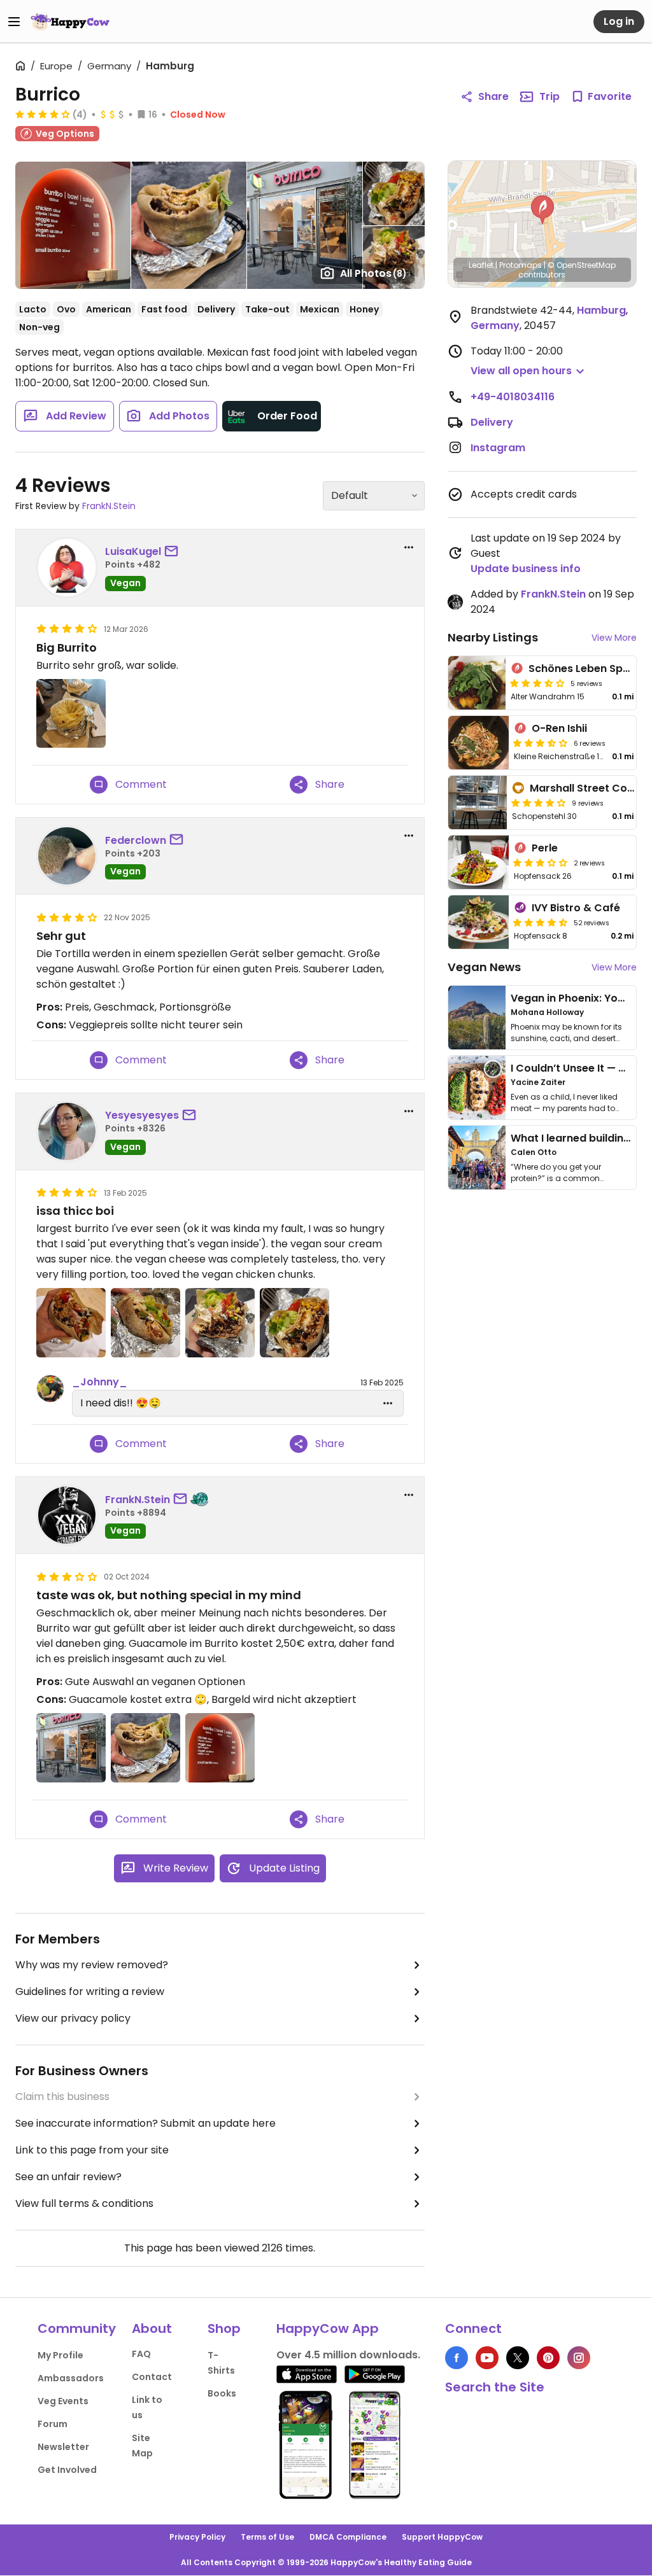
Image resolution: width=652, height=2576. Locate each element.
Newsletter (63, 2447)
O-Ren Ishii (559, 728)
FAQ (141, 2354)
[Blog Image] (477, 1018)
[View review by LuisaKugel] (67, 568)
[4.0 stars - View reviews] (539, 802)
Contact (152, 2377)
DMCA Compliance (348, 2537)
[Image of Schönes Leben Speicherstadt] (477, 683)
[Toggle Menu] (14, 22)
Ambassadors (71, 2378)
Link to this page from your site (92, 2150)
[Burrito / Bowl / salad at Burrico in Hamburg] (220, 1748)
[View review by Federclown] (67, 856)
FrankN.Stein (109, 506)
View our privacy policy (73, 2018)
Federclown (136, 840)
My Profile (60, 2355)
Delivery (492, 422)
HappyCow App (328, 2328)
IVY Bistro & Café (576, 908)
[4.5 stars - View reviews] (541, 922)
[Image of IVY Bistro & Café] (479, 922)
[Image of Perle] (479, 862)
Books (222, 2393)
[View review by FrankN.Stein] (67, 1515)
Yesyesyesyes (142, 1115)
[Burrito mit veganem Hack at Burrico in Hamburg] (145, 1748)
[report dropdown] (409, 547)
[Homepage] (70, 22)
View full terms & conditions (84, 2203)
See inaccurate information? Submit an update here (145, 2123)
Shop (224, 2328)
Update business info (526, 569)
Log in (619, 21)
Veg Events (63, 2401)
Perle (545, 848)
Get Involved (67, 2470)
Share (493, 96)
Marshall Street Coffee (589, 788)
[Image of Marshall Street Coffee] (478, 802)
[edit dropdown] (388, 1403)
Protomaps (521, 265)
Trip (549, 96)
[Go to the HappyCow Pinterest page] (548, 2358)
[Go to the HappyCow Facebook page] (457, 2358)
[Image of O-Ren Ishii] (479, 743)
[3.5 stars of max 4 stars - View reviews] (537, 683)
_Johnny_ (100, 1382)
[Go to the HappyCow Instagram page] (579, 2358)
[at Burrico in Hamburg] (71, 714)
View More (614, 638)
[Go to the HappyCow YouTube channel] (487, 2358)
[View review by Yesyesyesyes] (67, 1131)
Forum (53, 2424)
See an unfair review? (68, 2177)
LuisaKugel (133, 551)
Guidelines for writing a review (90, 1991)
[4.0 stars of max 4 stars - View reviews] (43, 114)
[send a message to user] (174, 552)
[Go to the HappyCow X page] (518, 2358)
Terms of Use (267, 2537)
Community (77, 2328)
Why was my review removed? (92, 1965)
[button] (542, 210)
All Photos (373, 273)
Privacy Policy (197, 2537)
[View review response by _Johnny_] (50, 1389)
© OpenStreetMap (582, 265)
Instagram (498, 448)
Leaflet (481, 265)
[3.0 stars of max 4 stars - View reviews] (541, 862)
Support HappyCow (442, 2537)
